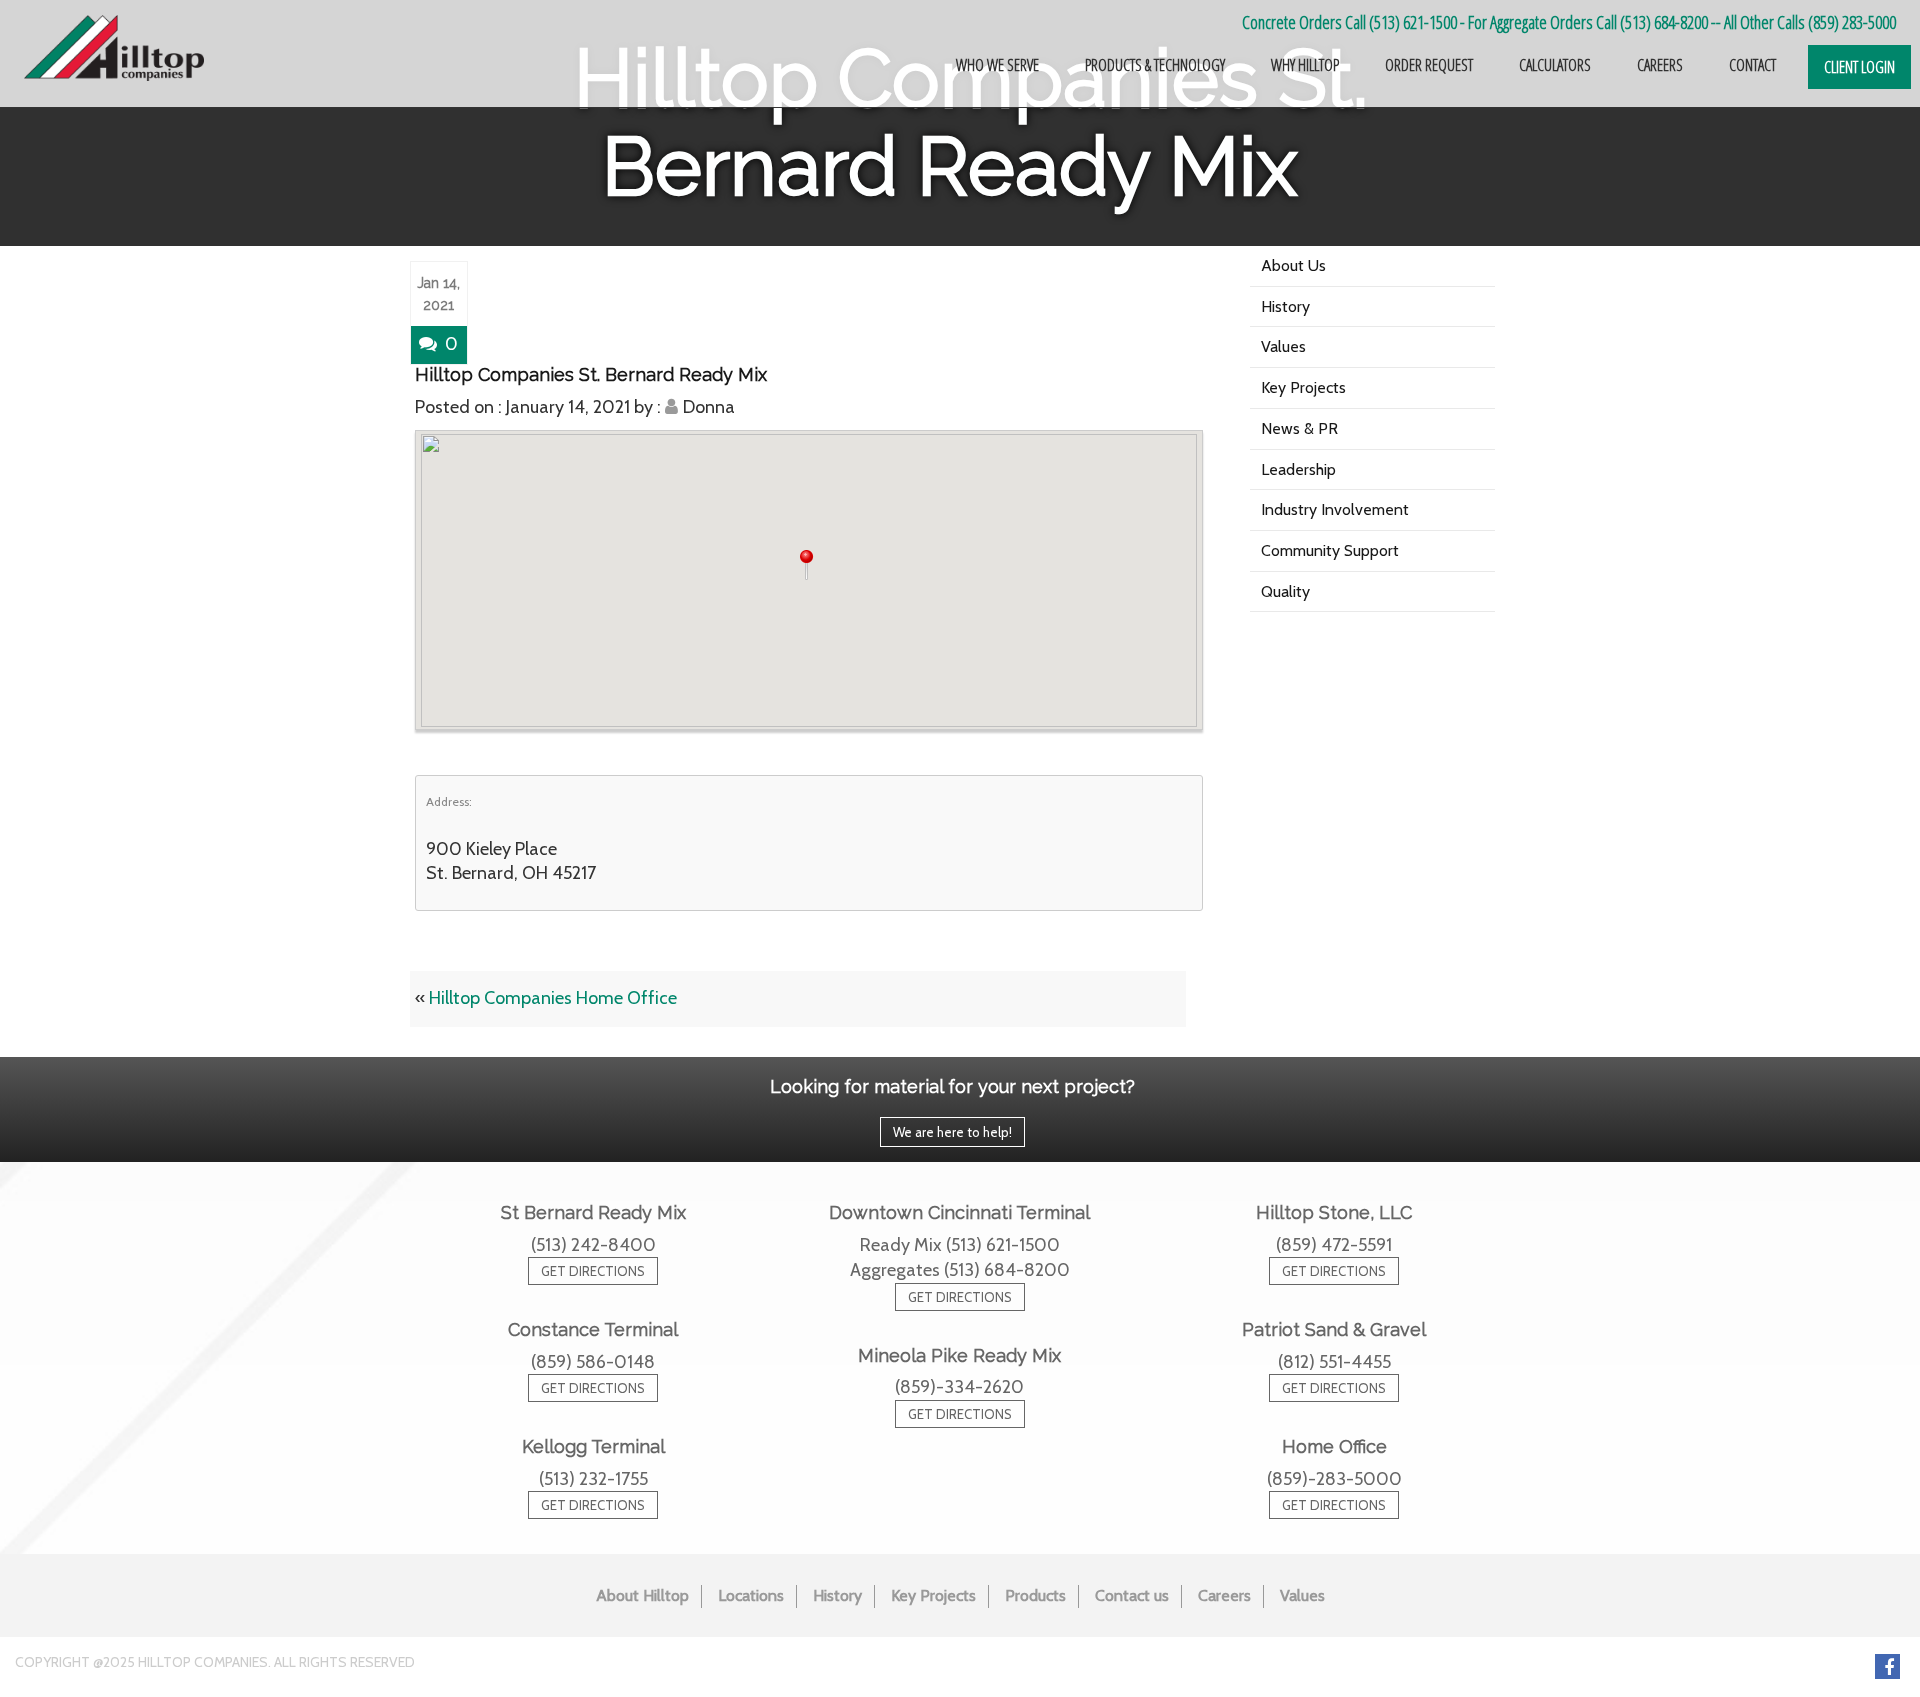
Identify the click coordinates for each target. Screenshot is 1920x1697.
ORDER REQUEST (1429, 65)
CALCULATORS (1555, 65)
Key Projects (1303, 387)
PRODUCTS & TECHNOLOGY (1155, 65)
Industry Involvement (1335, 509)
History (1285, 306)
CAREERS (1660, 65)
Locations (751, 1595)
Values (1283, 346)
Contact (1752, 65)
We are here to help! (952, 1132)
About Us (1293, 265)
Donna (709, 407)
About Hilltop (642, 1595)
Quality (1285, 591)
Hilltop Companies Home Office (553, 998)
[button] (808, 565)
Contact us (1132, 1595)
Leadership (1298, 469)
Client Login (1859, 67)
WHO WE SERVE (997, 65)
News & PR (1299, 428)
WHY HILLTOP (1305, 65)
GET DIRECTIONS (593, 1271)
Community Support (1330, 550)
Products (1035, 1595)
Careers (1224, 1595)
